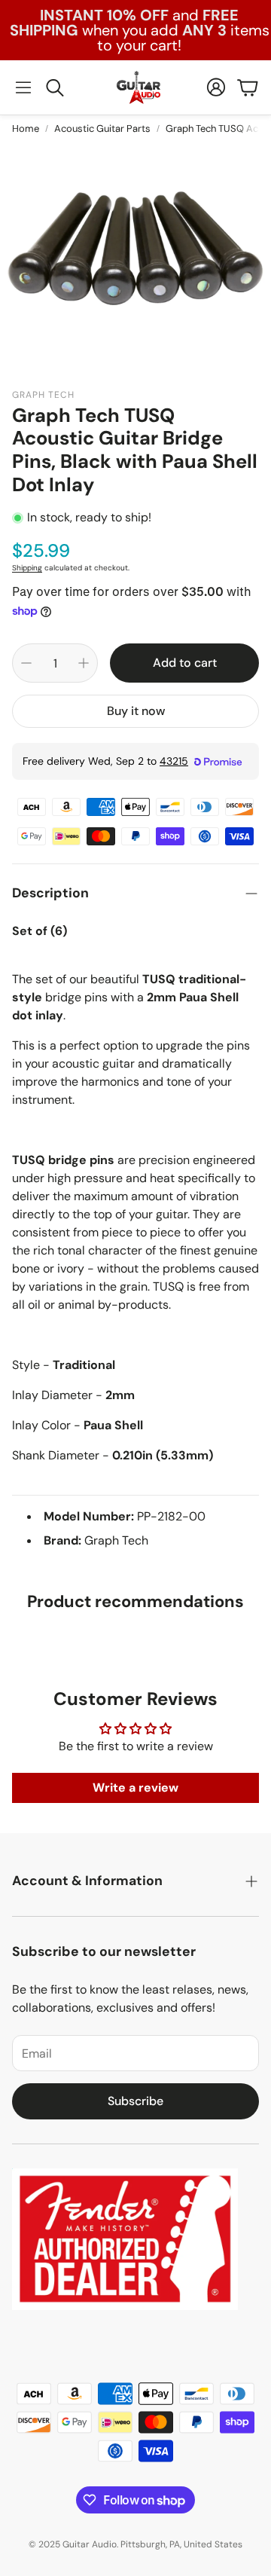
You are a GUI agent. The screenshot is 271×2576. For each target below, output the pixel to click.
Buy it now (136, 711)
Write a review (135, 1788)
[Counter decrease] (26, 663)
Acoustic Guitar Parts (102, 128)
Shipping (27, 568)
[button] (23, 87)
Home (26, 128)
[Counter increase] (84, 663)
